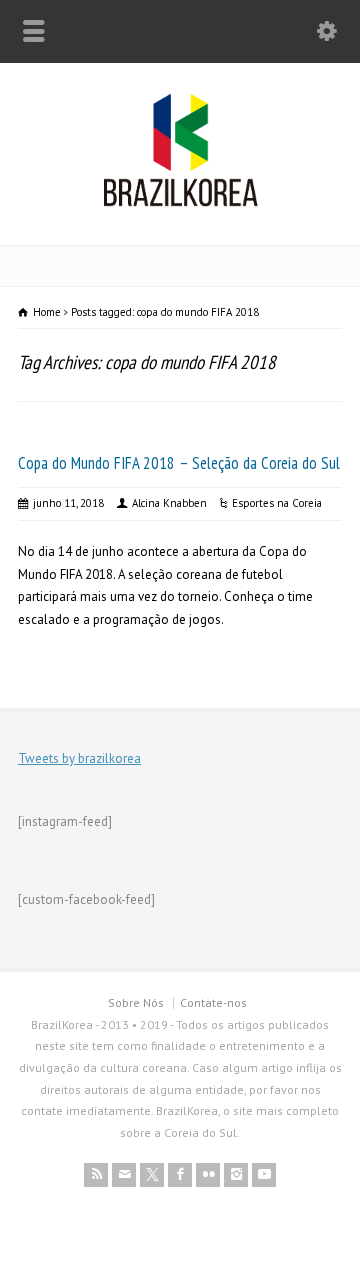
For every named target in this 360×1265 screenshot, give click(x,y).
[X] (152, 1175)
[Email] (124, 1175)
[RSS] (96, 1175)
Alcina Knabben (169, 503)
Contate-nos (213, 1002)
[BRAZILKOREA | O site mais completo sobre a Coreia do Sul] (180, 202)
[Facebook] (180, 1175)
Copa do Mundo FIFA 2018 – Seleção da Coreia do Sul (179, 463)
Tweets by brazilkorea (79, 758)
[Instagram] (236, 1175)
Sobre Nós (136, 1002)
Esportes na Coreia (277, 503)
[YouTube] (264, 1175)
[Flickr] (208, 1175)
